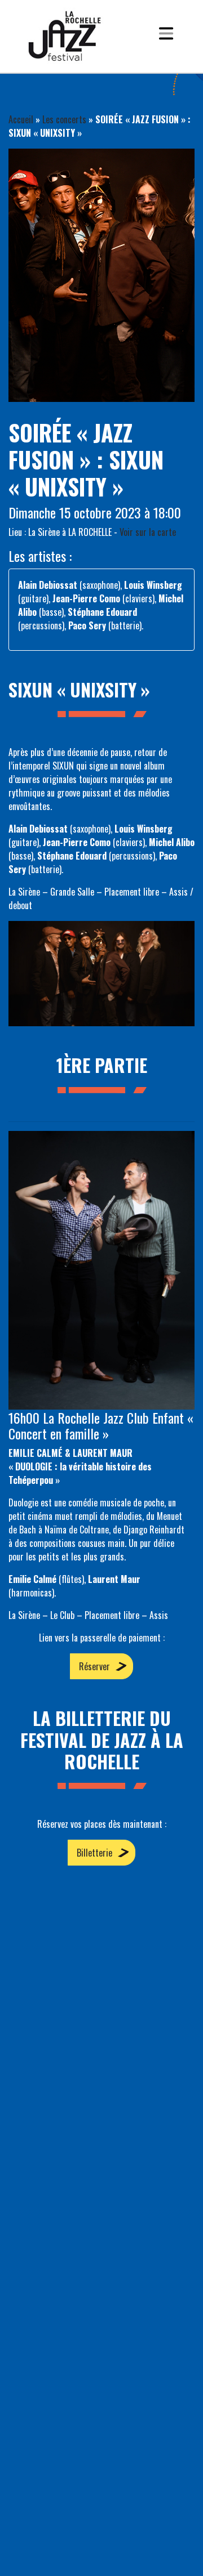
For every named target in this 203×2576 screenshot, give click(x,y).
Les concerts (64, 119)
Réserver (94, 1666)
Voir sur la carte (148, 532)
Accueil (21, 119)
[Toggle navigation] (166, 36)
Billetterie (94, 1853)
